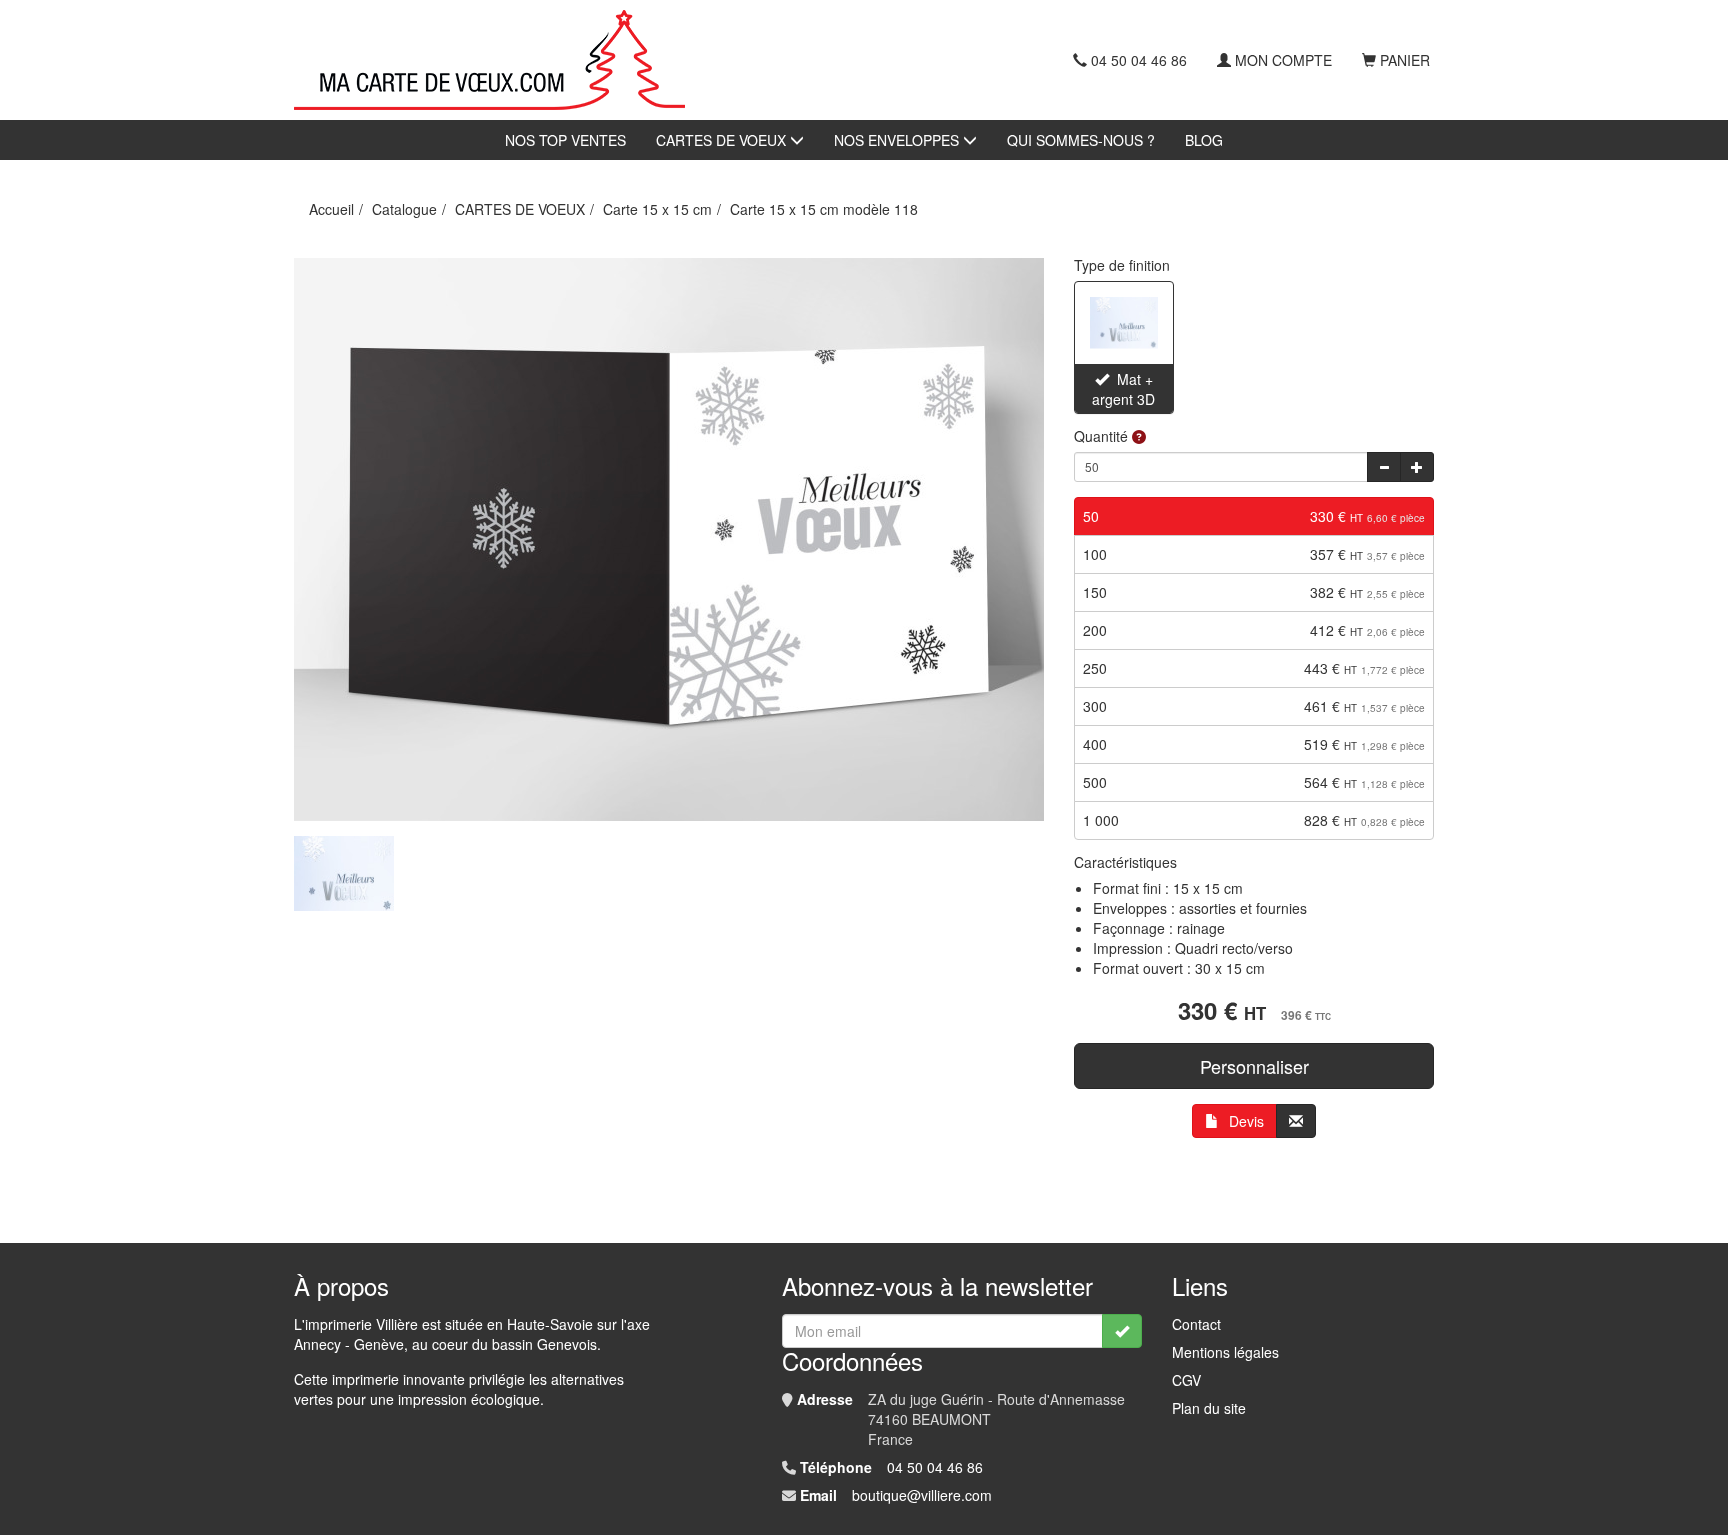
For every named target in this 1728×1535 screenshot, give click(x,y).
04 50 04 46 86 (1139, 60)
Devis (1246, 1121)
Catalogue (404, 209)
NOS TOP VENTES (565, 140)
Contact (1196, 1324)
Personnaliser (1254, 1066)
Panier (1405, 60)
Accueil (331, 209)
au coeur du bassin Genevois (504, 1344)
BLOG (1204, 140)
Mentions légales (1225, 1352)
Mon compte (1283, 60)
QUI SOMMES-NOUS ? (1081, 140)
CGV (1186, 1380)
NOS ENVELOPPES (898, 140)
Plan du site (1209, 1408)
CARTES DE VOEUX (723, 140)
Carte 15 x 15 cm (657, 209)
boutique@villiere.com (922, 1495)
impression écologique (469, 1399)
